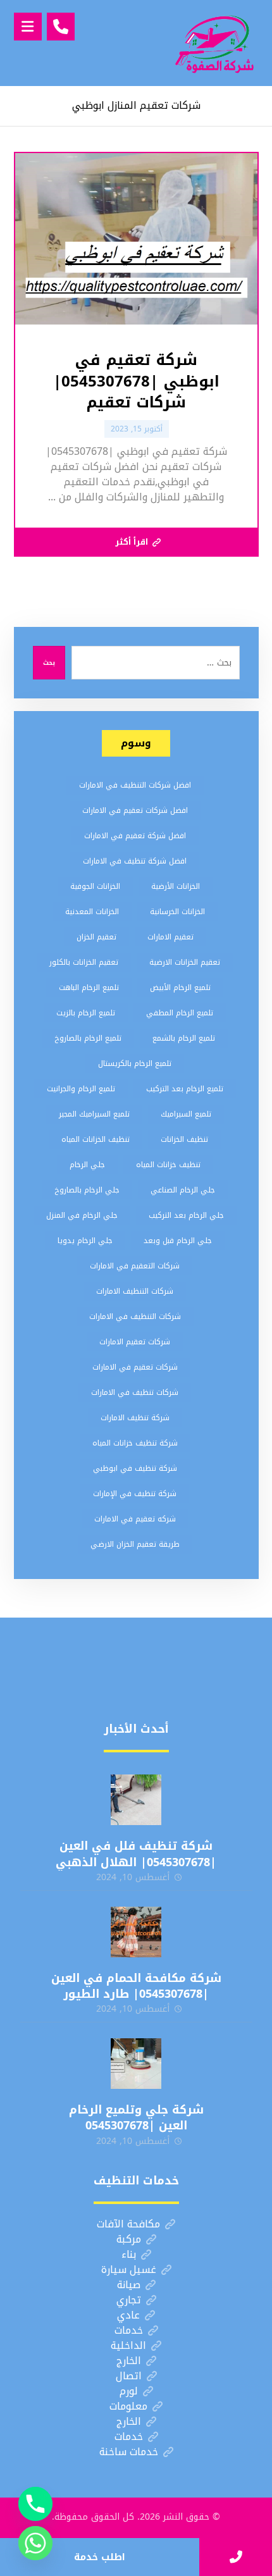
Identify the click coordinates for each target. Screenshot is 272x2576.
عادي (128, 2315)
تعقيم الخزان (96, 937)
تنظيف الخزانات (184, 1139)
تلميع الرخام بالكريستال (135, 1063)
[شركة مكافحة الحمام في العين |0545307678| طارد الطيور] (136, 1932)
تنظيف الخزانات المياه (96, 1139)
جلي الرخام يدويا (85, 1241)
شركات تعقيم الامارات (135, 1342)
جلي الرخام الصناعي (183, 1190)
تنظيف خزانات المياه (168, 1165)
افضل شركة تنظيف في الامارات (135, 861)
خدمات (129, 2330)
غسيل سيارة (129, 2269)
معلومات (128, 2406)
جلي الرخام (87, 1165)
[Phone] (35, 2504)
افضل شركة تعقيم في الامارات (135, 836)
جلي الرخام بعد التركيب (186, 1215)
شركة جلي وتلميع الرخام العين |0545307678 (136, 2118)
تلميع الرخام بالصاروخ (88, 1038)
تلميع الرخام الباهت (89, 988)
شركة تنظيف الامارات (135, 1418)
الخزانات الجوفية (95, 886)
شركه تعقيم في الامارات (135, 1519)
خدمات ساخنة (129, 2452)
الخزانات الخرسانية (177, 912)
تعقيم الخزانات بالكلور (84, 962)
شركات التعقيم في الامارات (135, 1266)
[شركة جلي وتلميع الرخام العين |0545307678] (136, 2064)
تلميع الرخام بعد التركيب (185, 1089)
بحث (49, 663)
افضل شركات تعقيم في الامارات (135, 810)
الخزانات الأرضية (176, 886)
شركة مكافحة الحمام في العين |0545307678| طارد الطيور (136, 1986)
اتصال (129, 2376)
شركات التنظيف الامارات (135, 1291)
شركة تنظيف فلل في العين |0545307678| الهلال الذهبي (136, 1854)
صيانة (129, 2285)
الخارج (129, 2361)
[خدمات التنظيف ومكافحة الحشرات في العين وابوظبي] (214, 43)
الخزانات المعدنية (92, 912)
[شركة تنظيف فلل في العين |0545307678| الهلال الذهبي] (136, 1800)
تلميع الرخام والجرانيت (81, 1089)
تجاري (129, 2300)
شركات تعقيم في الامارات (135, 1367)
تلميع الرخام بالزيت (86, 1013)
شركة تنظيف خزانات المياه (135, 1443)
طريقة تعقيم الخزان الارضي (135, 1544)
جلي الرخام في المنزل (82, 1215)
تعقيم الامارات (170, 937)
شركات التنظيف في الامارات (135, 1316)
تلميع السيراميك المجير (94, 1114)
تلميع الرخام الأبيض (180, 988)
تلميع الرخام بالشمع (184, 1038)
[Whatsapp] (35, 2543)
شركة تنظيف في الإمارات (135, 1494)
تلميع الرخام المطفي (180, 1013)
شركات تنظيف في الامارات (135, 1392)
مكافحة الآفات (128, 2224)
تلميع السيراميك (186, 1114)
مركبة (129, 2239)
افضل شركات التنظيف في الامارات (135, 785)
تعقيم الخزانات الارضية (185, 962)
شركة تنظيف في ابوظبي (135, 1468)
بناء (129, 2254)
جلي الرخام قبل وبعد (178, 1241)
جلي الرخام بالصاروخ (87, 1190)
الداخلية (128, 2345)
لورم (129, 2391)
